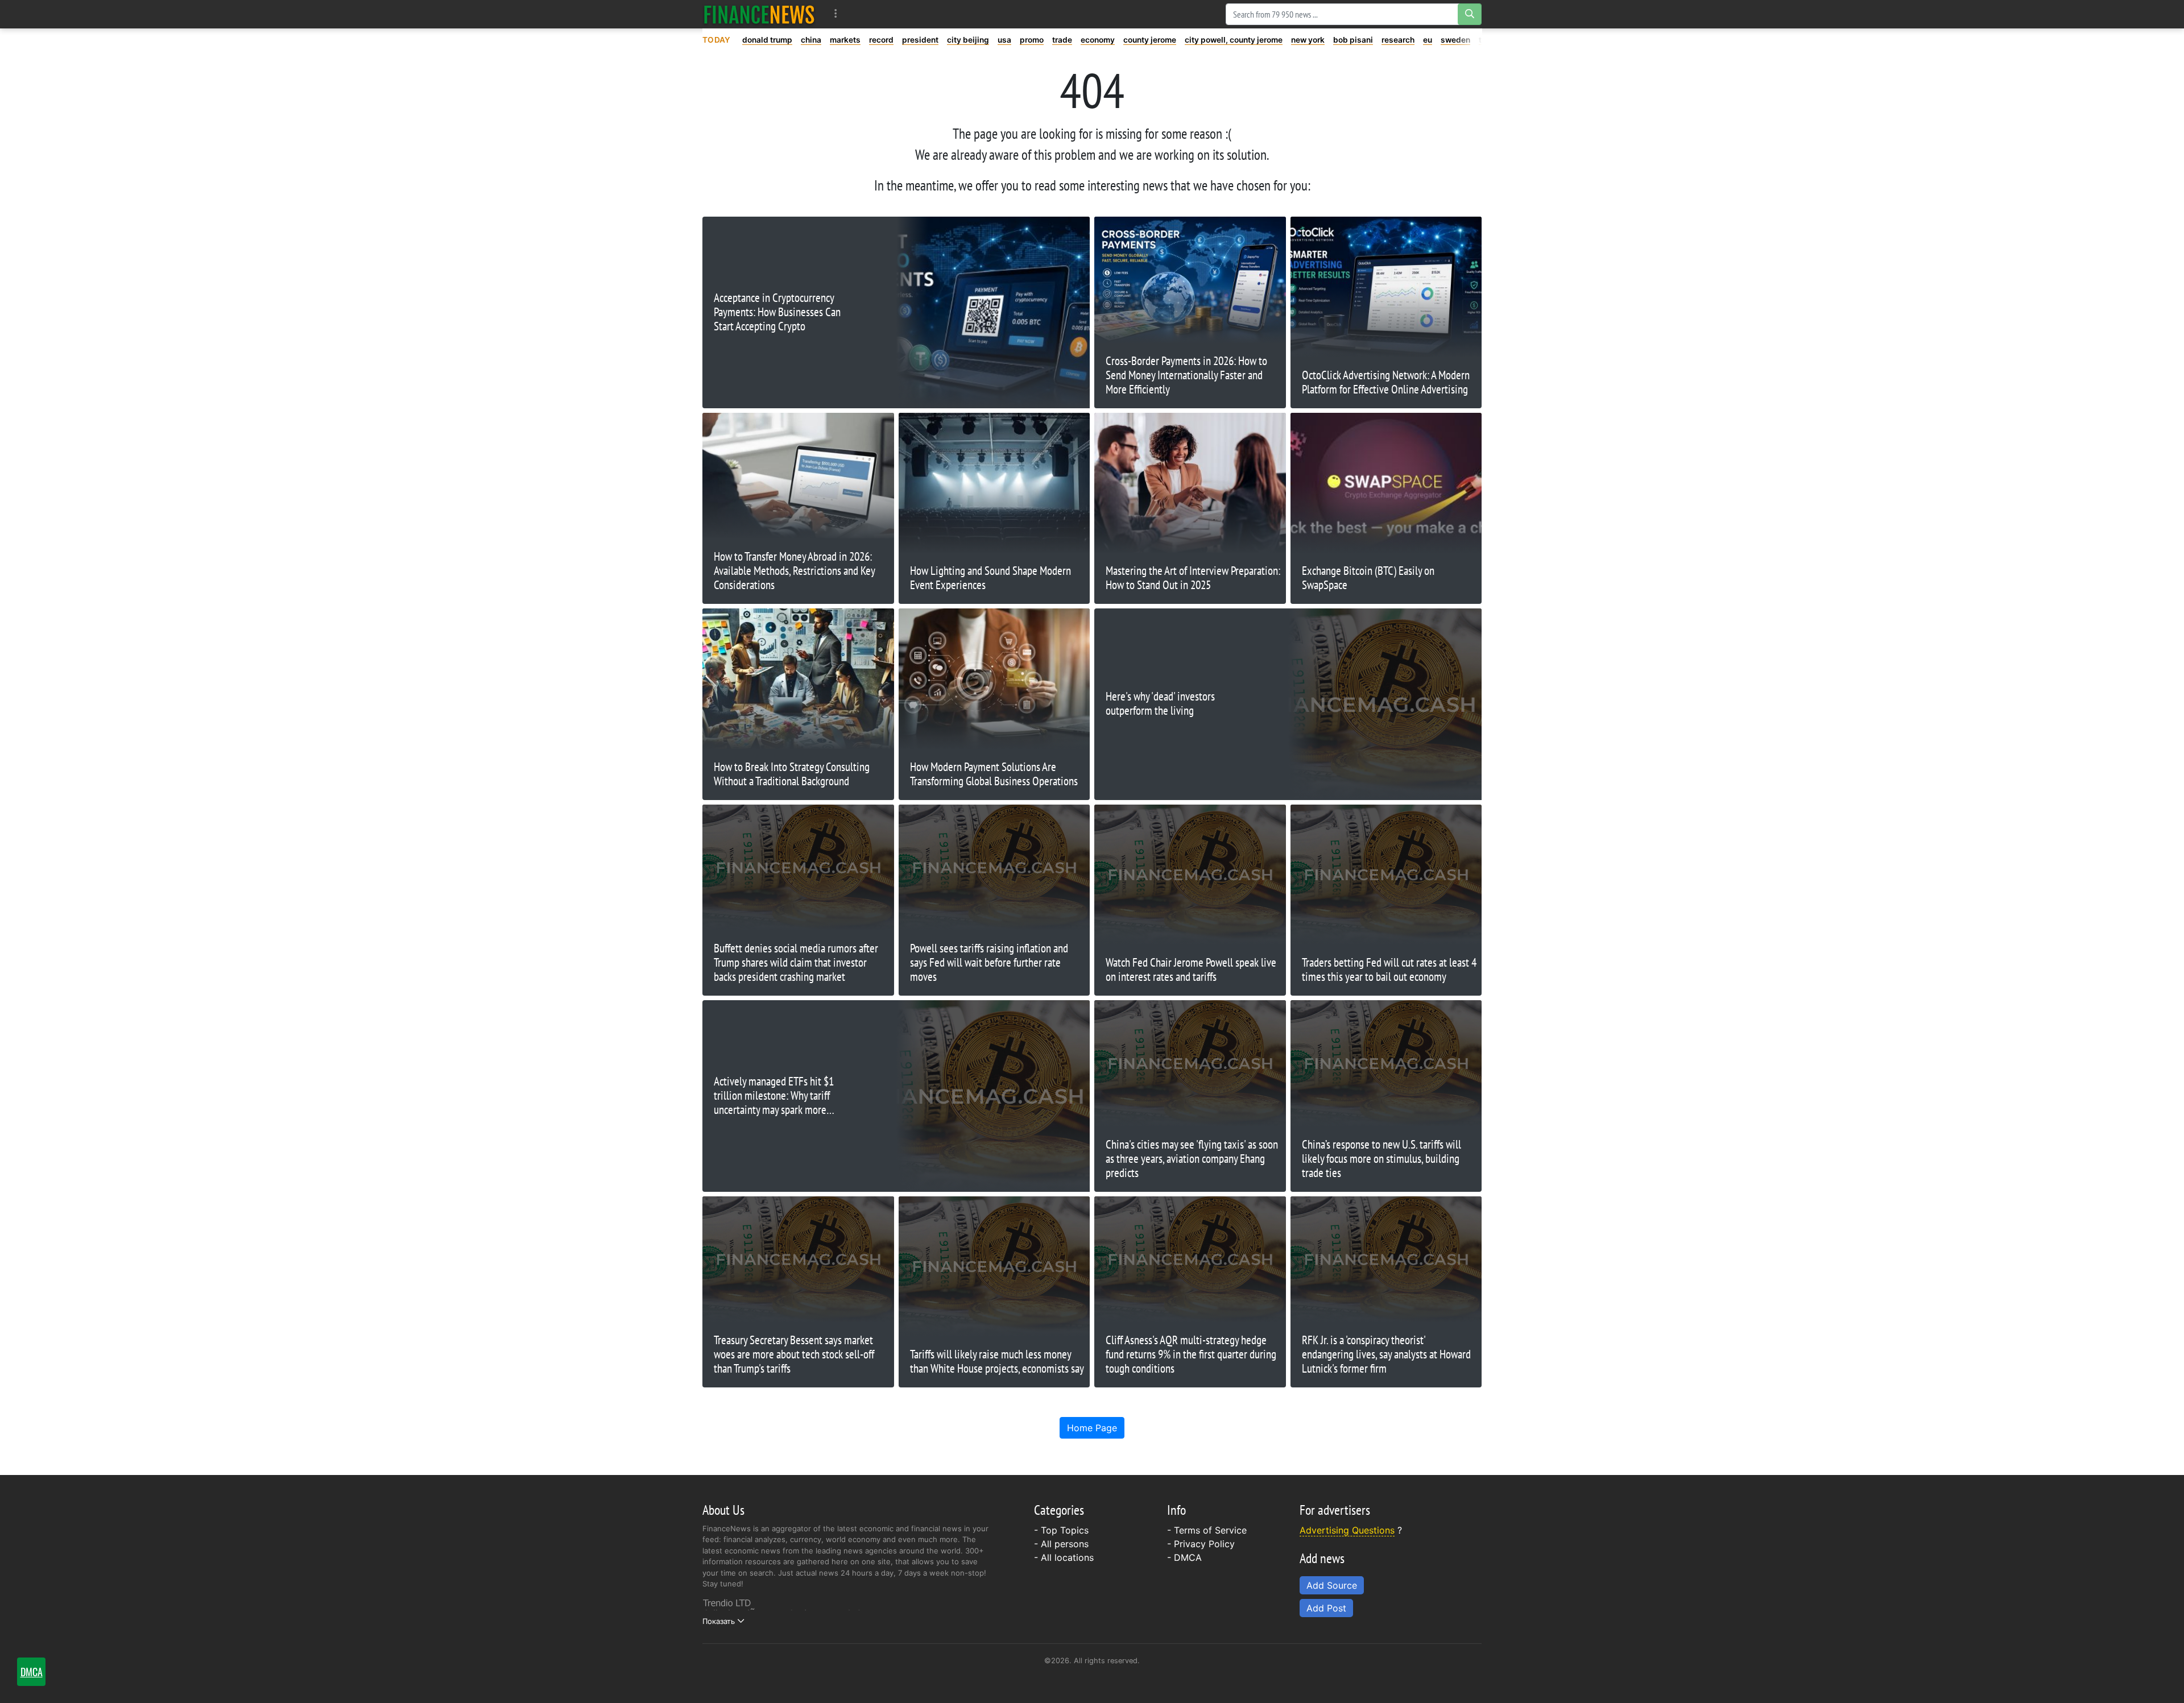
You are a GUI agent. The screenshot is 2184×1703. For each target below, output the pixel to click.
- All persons (1061, 1544)
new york (1308, 40)
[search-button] (1470, 14)
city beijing (968, 40)
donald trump (767, 40)
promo (1032, 40)
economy (1098, 40)
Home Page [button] (1092, 1428)
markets (845, 40)
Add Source (1332, 1585)
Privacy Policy (1204, 1544)
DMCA (1188, 1557)
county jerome (1150, 40)
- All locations (1064, 1557)
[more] (836, 14)
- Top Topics (1061, 1530)
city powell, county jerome (1234, 40)
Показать (719, 1621)
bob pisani (1353, 40)
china (811, 40)
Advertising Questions (1347, 1530)
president (920, 40)
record (881, 40)
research (1398, 40)
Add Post (1326, 1608)
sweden (1455, 40)
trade (1062, 40)
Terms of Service (1210, 1530)
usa (1004, 40)
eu (1428, 40)
